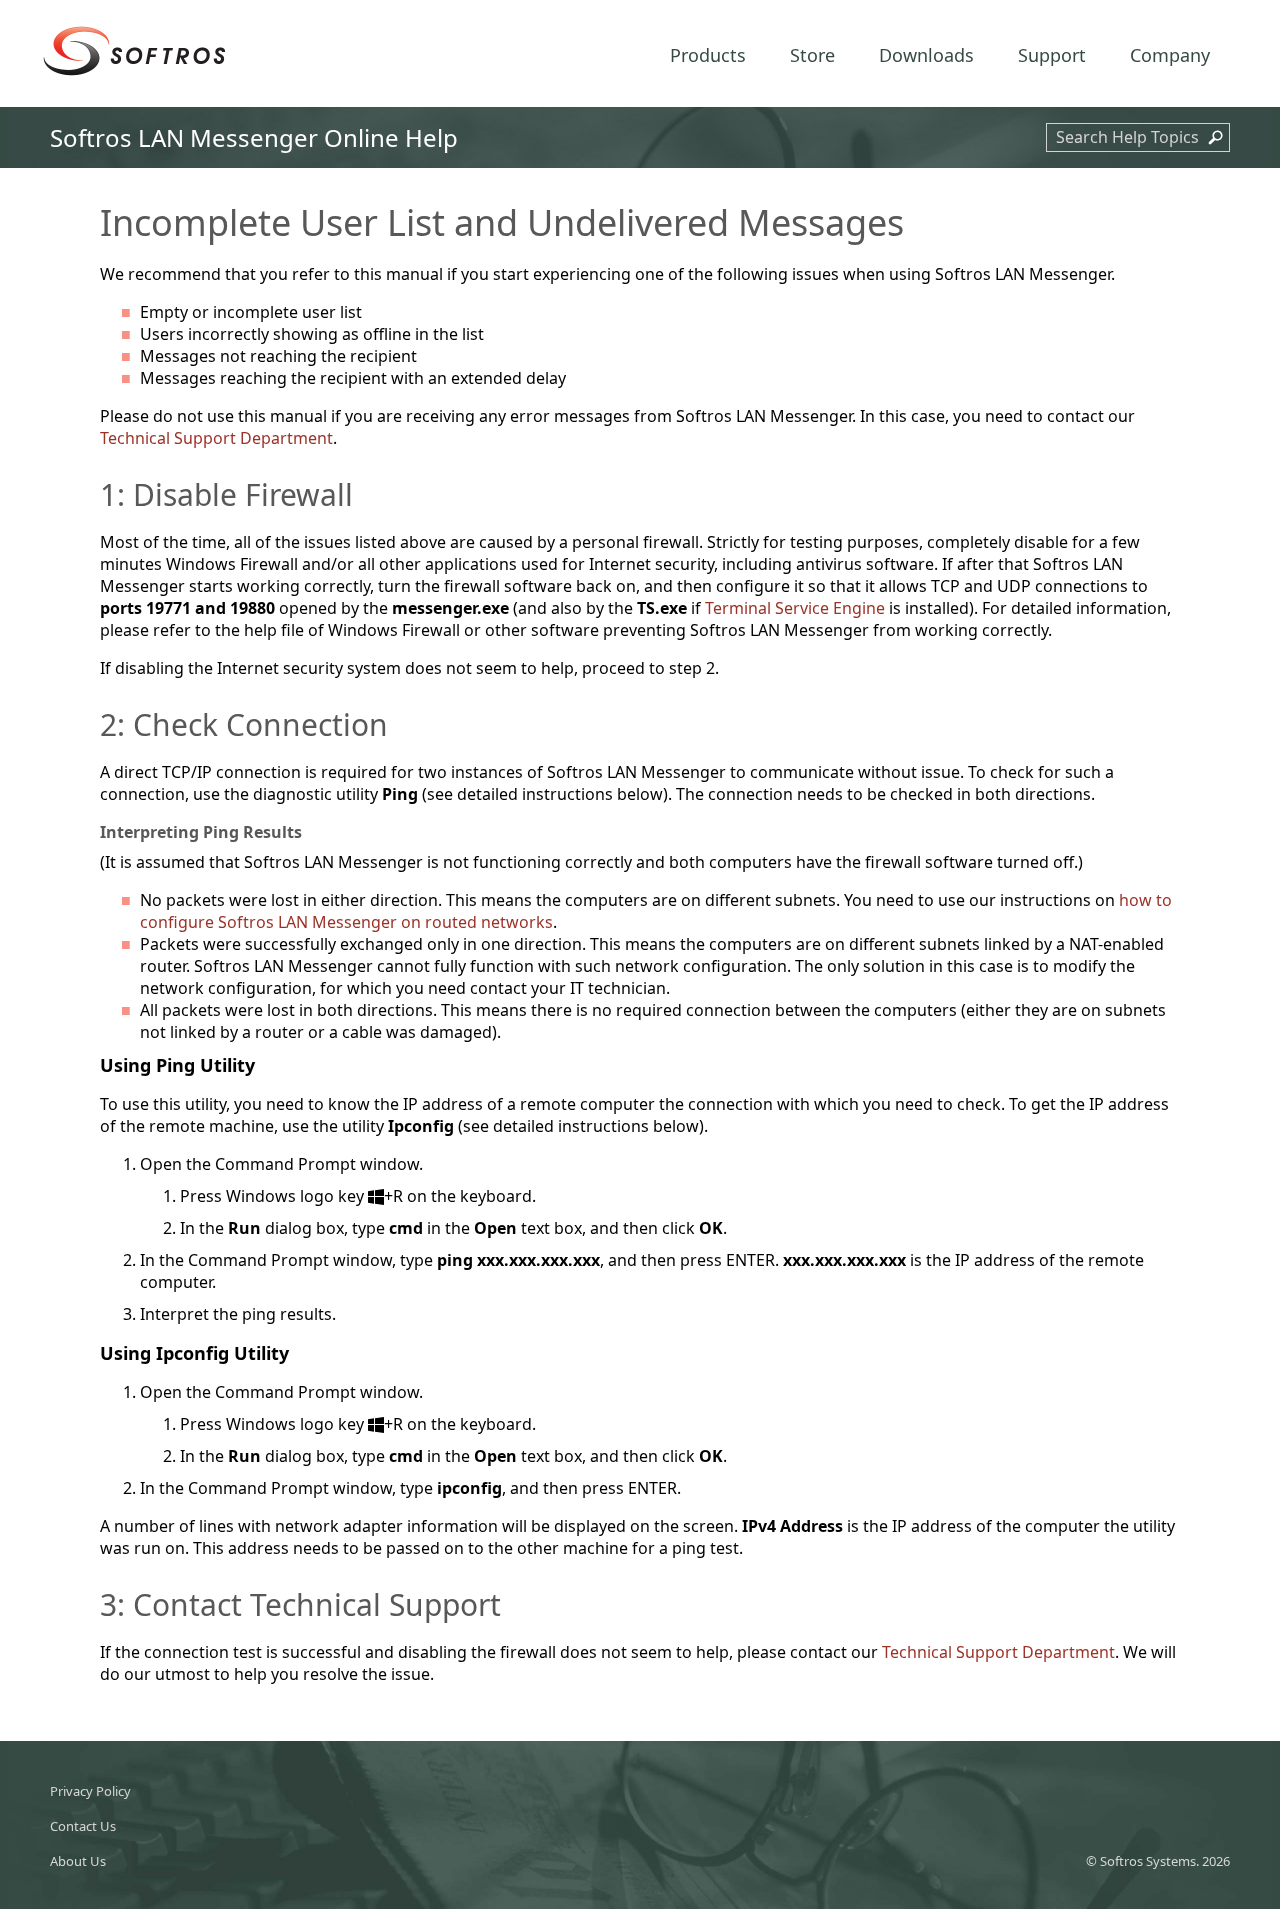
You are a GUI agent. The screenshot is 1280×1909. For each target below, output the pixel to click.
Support (1052, 55)
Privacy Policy (90, 1791)
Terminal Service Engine (795, 608)
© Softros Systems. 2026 (1158, 1861)
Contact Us (83, 1826)
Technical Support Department (216, 438)
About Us (78, 1861)
